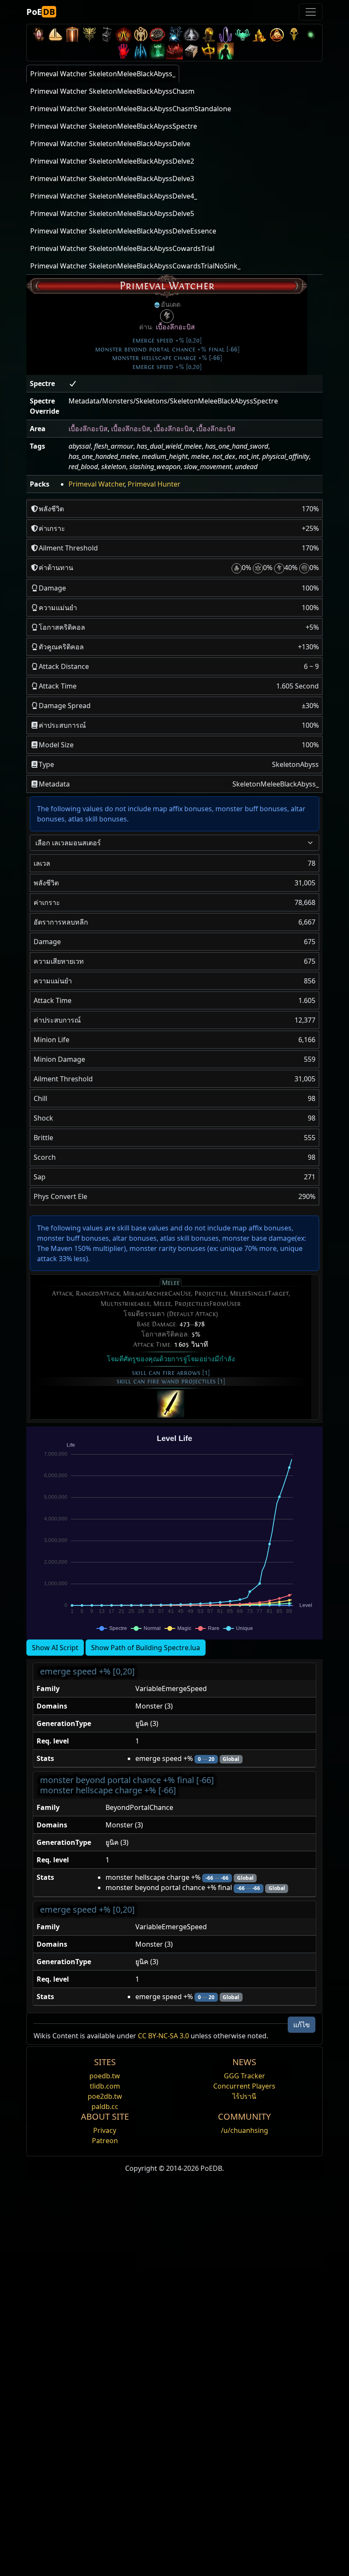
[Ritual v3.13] (140, 34)
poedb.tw (105, 2076)
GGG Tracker (245, 2076)
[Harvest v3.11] (174, 34)
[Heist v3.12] (157, 34)
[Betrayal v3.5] (243, 34)
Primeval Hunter (154, 484)
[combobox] (174, 843)
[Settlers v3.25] (55, 34)
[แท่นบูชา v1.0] (209, 51)
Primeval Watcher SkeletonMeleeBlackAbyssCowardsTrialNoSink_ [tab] (135, 266)
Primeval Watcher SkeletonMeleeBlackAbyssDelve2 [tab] (112, 161)
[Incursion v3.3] (277, 34)
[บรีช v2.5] (123, 51)
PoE (41, 12)
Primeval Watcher (96, 484)
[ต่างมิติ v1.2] (174, 51)
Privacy (105, 2130)
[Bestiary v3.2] (294, 34)
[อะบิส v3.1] (311, 34)
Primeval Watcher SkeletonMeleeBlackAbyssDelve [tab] (110, 144)
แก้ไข (302, 2025)
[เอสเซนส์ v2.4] (140, 51)
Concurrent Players (244, 2086)
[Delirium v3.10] (192, 34)
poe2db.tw (105, 2096)
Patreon (105, 2141)
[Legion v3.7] (226, 34)
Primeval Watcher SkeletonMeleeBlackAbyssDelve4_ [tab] (114, 196)
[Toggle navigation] (311, 12)
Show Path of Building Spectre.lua (146, 1648)
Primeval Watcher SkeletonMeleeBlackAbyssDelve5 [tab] (112, 213)
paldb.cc (105, 2106)
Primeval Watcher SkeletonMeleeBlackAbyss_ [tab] (103, 74)
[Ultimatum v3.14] (123, 34)
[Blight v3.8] (209, 34)
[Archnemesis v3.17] (89, 34)
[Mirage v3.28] (38, 34)
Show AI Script (55, 1648)
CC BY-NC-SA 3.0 (163, 2036)
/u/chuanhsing (245, 2130)
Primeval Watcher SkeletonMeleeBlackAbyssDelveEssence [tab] (123, 231)
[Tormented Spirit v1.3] (157, 51)
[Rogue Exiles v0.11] (226, 51)
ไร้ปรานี (244, 2096)
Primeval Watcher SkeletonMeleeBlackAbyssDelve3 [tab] (112, 179)
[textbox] (169, 843)
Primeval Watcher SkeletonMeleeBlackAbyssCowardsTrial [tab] (122, 248)
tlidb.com (105, 2086)
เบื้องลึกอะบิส (175, 327)
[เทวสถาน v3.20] (72, 34)
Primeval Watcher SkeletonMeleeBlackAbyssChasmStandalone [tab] (131, 109)
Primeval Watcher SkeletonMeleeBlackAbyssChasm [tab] (112, 91)
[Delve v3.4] (260, 34)
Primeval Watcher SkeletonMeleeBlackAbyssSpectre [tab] (114, 126)
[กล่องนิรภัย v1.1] (192, 51)
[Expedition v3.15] (106, 34)
